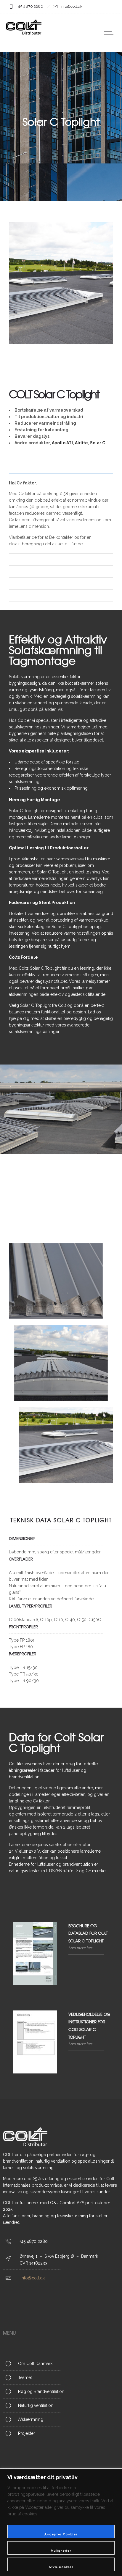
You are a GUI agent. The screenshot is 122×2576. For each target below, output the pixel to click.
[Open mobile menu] (110, 33)
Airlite (81, 443)
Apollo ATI (62, 443)
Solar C (98, 443)
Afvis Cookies (61, 2567)
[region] (61, 2522)
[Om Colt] (61, 2364)
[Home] (24, 34)
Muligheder (61, 2551)
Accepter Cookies (61, 2534)
